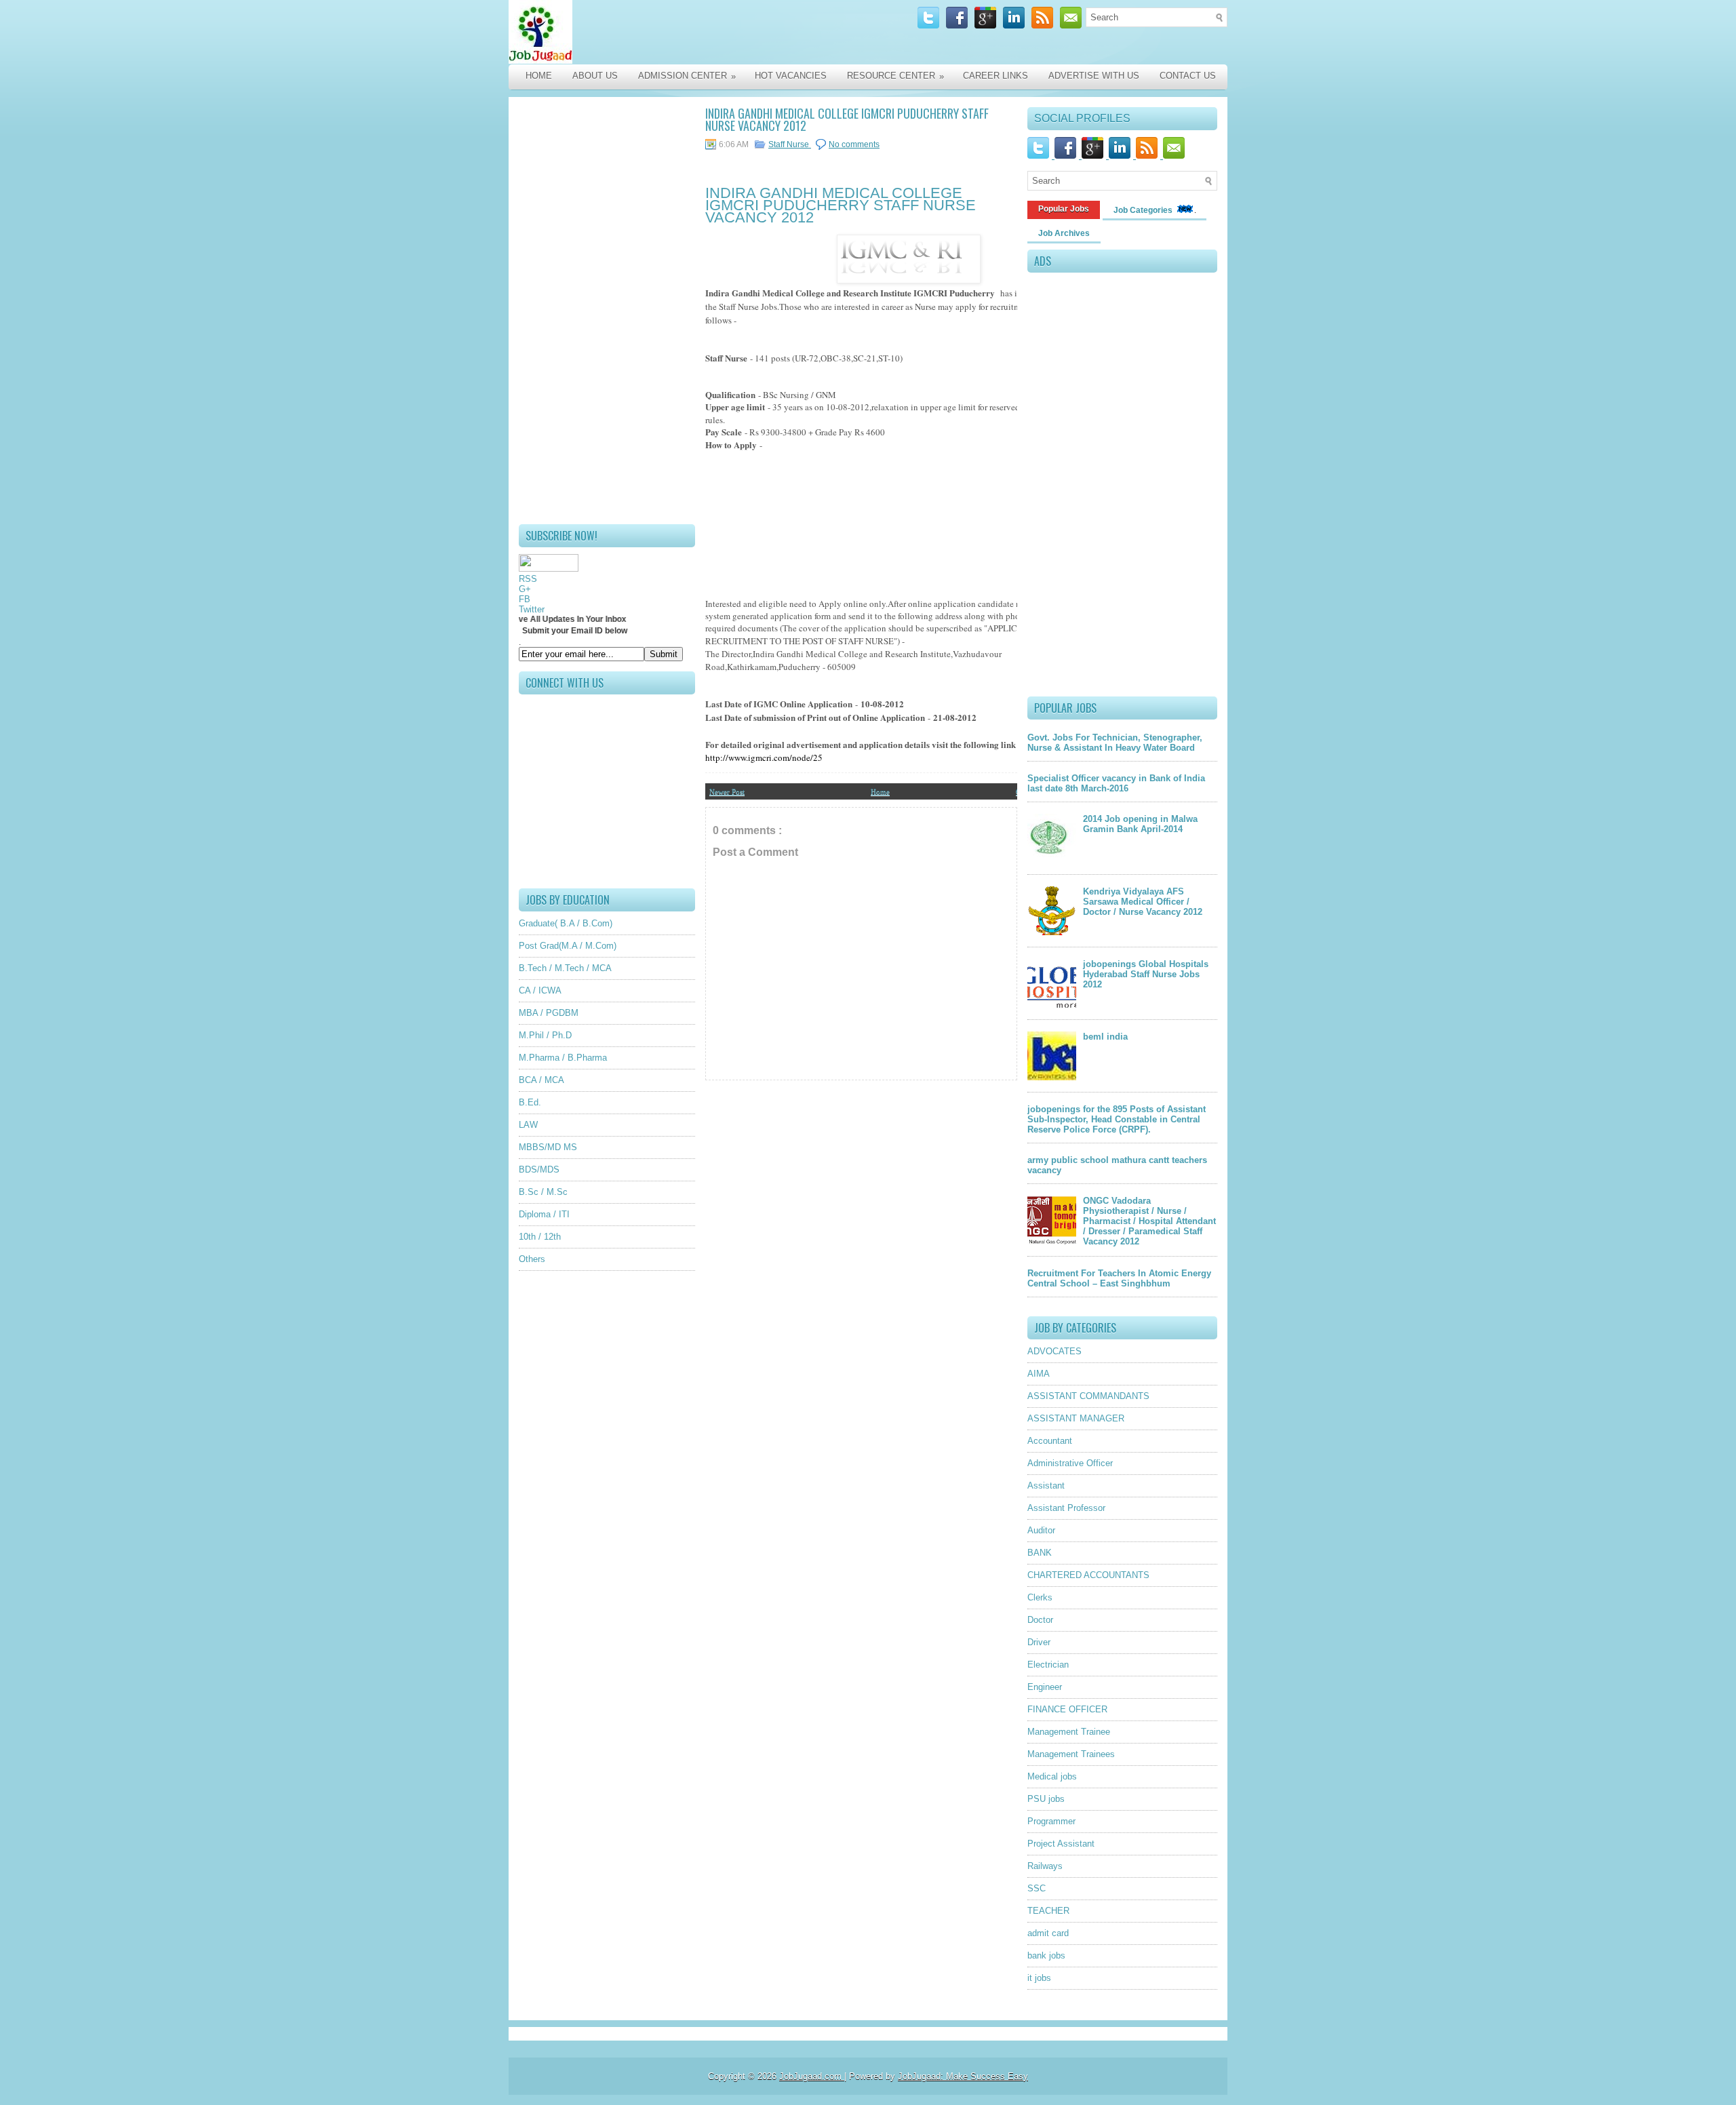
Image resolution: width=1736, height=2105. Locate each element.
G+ (525, 589)
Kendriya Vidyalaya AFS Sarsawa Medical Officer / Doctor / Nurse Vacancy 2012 (1143, 902)
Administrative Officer (1070, 1463)
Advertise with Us (1094, 76)
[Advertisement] (607, 311)
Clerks (1040, 1597)
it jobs (1039, 1978)
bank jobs (1046, 1955)
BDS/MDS (539, 1169)
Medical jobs (1052, 1776)
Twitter (532, 609)
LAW (528, 1125)
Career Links (995, 76)
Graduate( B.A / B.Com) (566, 923)
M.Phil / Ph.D (545, 1035)
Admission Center (687, 76)
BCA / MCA (541, 1080)
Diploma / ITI (544, 1214)
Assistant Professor (1066, 1508)
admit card (1048, 1933)
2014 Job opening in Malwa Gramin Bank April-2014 (1140, 824)
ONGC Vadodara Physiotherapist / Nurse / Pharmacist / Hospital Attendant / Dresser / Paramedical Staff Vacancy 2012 (1149, 1221)
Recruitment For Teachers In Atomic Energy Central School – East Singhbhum (1119, 1278)
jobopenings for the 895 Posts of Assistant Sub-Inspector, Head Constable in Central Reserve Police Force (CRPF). (1117, 1119)
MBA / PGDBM (549, 1013)
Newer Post (727, 791)
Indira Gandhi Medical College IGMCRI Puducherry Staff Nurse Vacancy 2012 (847, 119)
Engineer (1045, 1687)
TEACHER (1048, 1911)
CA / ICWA (540, 990)
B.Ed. (530, 1102)
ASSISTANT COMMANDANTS (1088, 1396)
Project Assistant (1061, 1844)
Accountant (1050, 1441)
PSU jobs (1046, 1799)
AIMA (1039, 1374)
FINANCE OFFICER (1067, 1709)
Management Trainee (1069, 1732)
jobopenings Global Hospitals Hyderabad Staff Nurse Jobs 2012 (1146, 974)
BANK (1040, 1553)
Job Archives (1064, 233)
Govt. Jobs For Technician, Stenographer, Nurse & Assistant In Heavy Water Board (1115, 743)
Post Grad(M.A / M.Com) (568, 946)
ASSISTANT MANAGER (1076, 1418)
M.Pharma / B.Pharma (563, 1058)
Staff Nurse (790, 144)
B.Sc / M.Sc (543, 1192)
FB (525, 599)
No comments (854, 144)
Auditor (1041, 1530)
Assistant (1046, 1486)
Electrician (1048, 1665)
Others (532, 1259)
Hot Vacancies (791, 76)
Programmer (1051, 1821)
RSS (528, 579)
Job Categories (1144, 210)
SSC (1037, 1888)
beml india (1105, 1037)
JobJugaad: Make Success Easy (963, 2076)
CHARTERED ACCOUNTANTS (1088, 1575)
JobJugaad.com (812, 2076)
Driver (1039, 1642)
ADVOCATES (1054, 1351)
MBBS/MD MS (548, 1147)
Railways (1045, 1866)
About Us (595, 76)
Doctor (1040, 1620)
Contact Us (1188, 76)
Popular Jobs (1064, 209)
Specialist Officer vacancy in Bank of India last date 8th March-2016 (1116, 783)
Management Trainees (1071, 1754)
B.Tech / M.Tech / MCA (565, 968)
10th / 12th (540, 1237)
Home (539, 76)
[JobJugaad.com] (652, 32)
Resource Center (895, 76)
